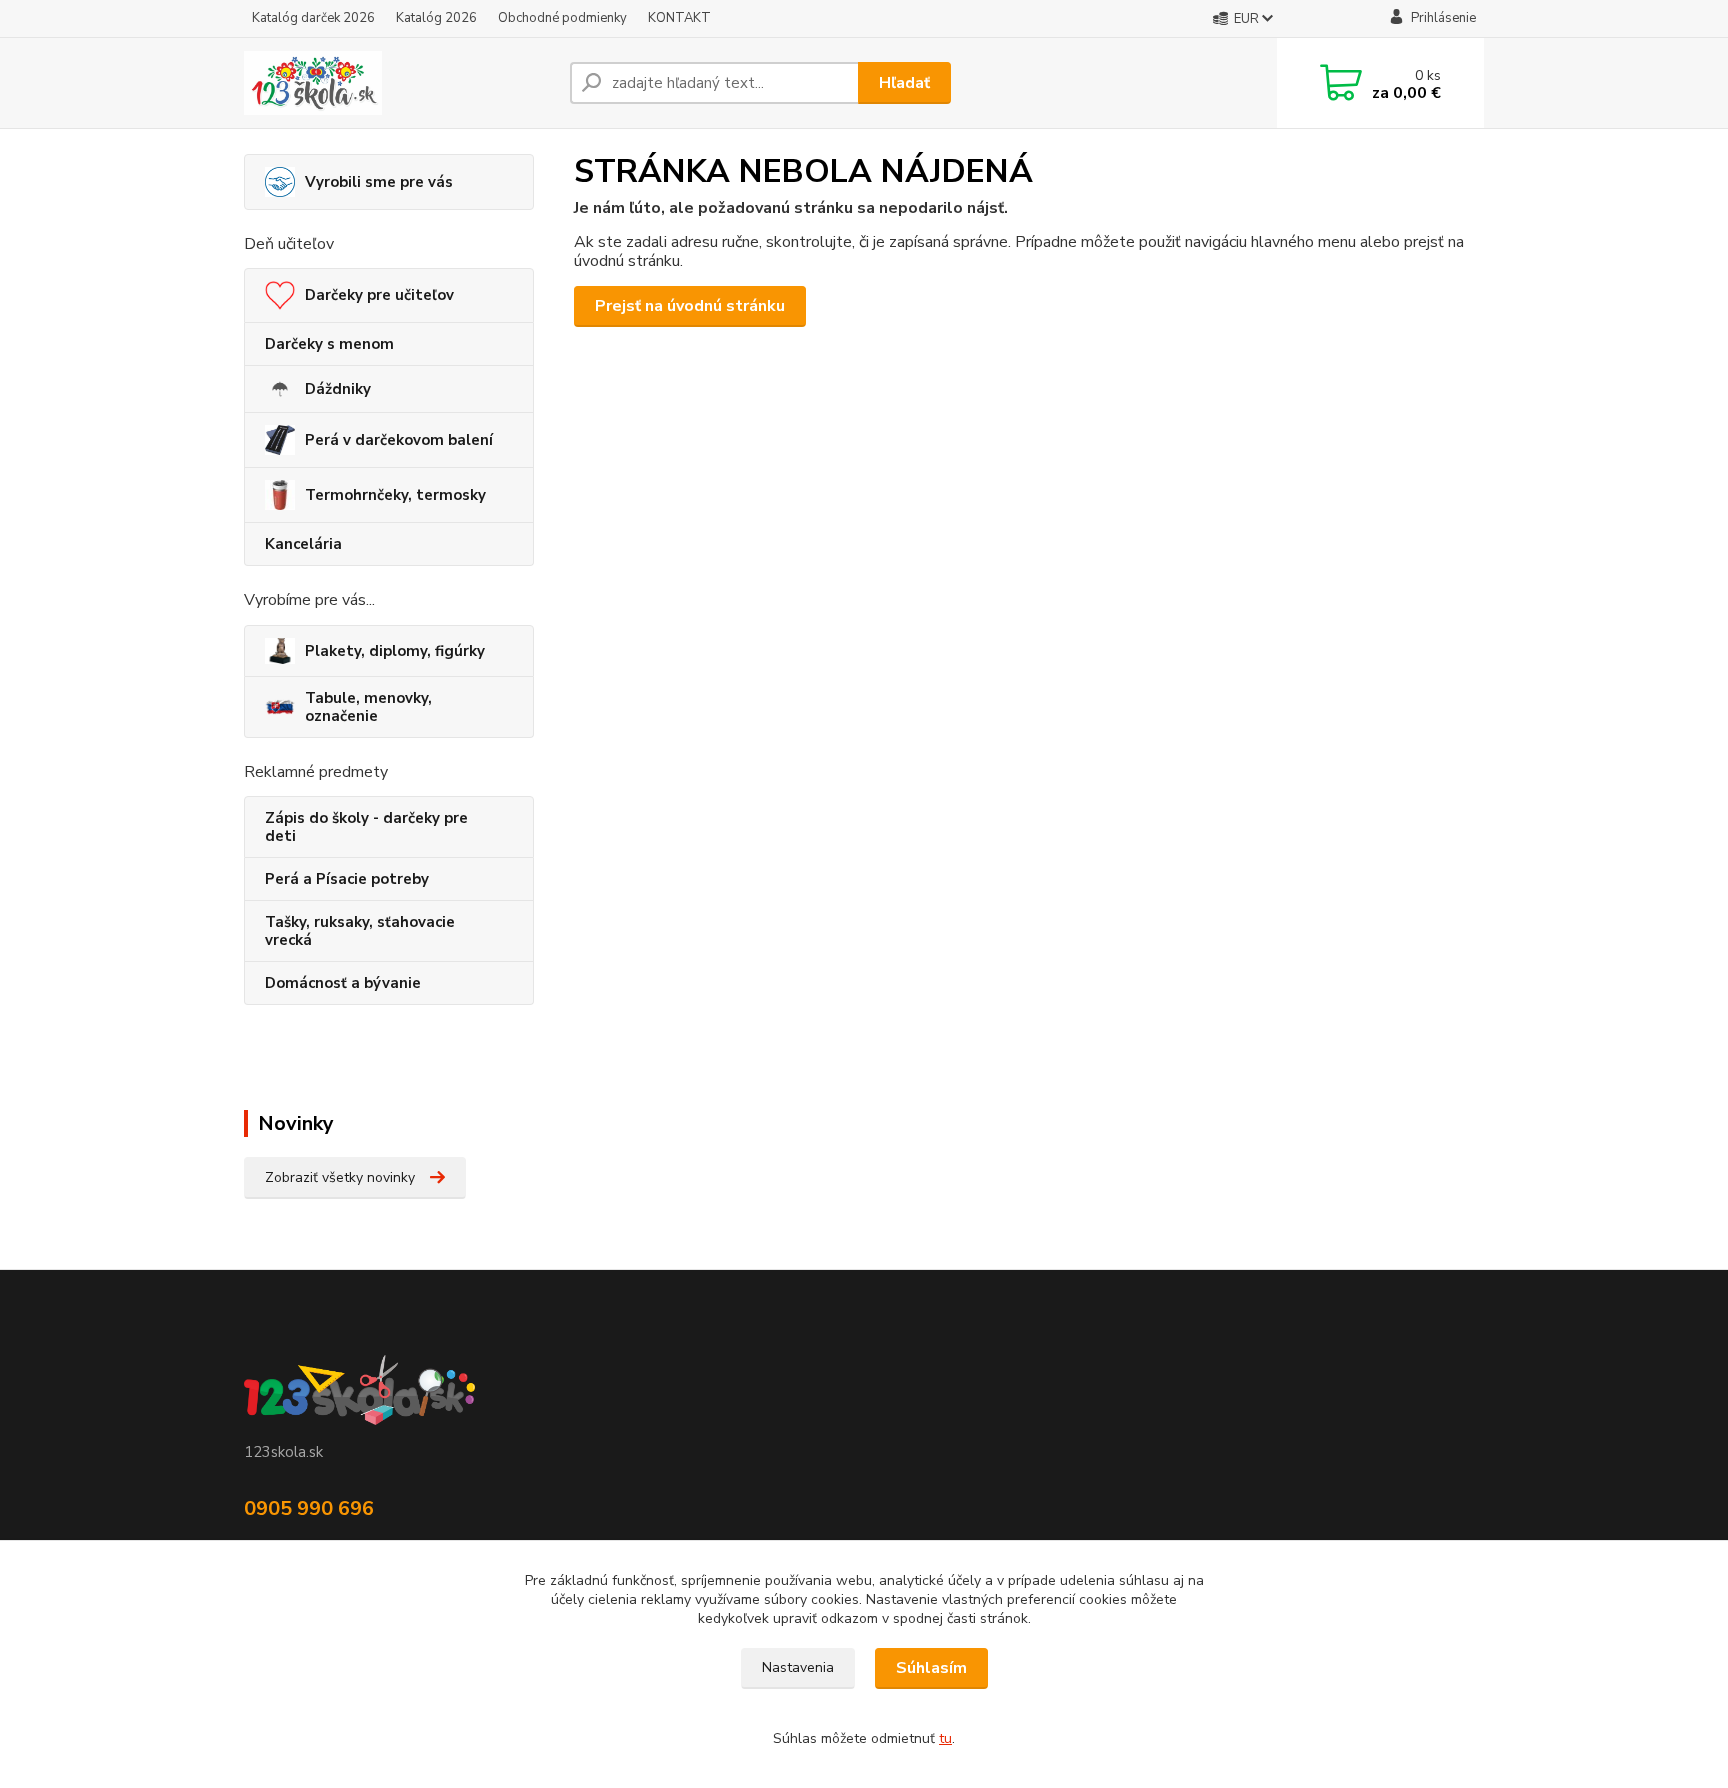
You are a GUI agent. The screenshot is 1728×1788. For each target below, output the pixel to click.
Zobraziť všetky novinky (340, 1177)
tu (945, 1738)
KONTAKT (679, 18)
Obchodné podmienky (562, 18)
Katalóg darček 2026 (313, 18)
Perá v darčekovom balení (399, 440)
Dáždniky (338, 389)
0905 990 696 (309, 1508)
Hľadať (904, 83)
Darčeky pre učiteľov (379, 295)
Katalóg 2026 (436, 18)
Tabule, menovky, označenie (368, 707)
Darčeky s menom (329, 344)
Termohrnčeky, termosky (395, 495)
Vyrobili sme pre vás (379, 182)
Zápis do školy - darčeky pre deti (366, 827)
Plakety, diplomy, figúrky (395, 651)
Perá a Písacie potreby (347, 879)
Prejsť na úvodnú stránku (690, 306)
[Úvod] (399, 83)
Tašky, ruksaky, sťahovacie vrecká (360, 931)
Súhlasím (931, 1668)
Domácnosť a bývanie (343, 983)
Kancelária (303, 544)
